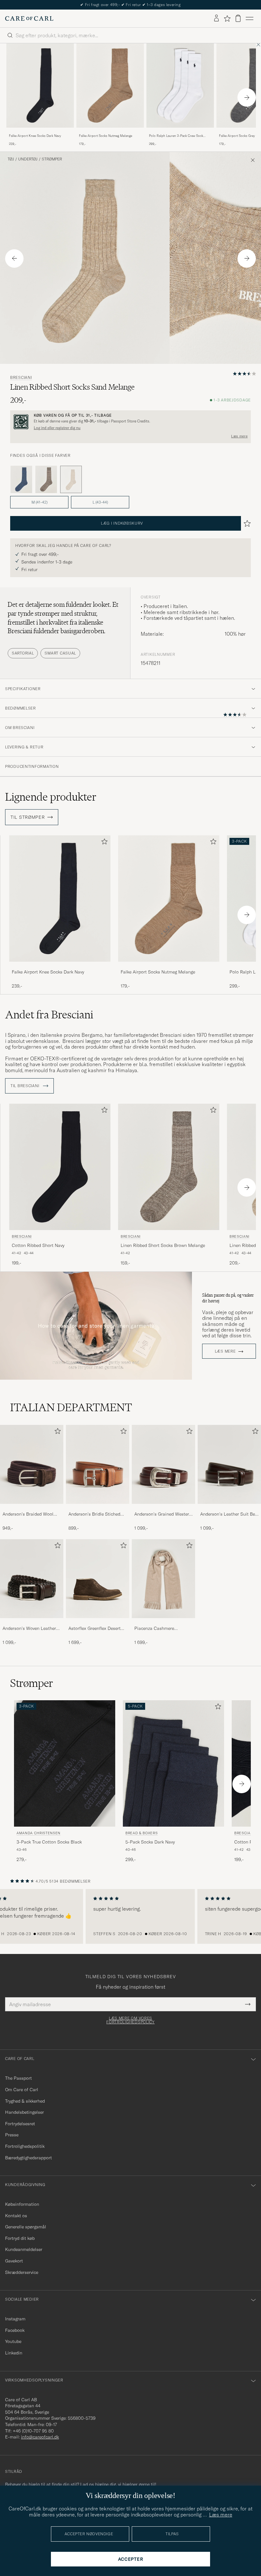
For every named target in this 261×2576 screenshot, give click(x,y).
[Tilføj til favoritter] (103, 843)
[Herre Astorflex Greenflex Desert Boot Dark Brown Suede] (98, 1579)
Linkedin (14, 2353)
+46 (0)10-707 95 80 (33, 2431)
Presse (12, 2135)
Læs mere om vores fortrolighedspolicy (130, 2020)
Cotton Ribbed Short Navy (38, 1245)
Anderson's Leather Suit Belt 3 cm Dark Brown (229, 1514)
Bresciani (21, 378)
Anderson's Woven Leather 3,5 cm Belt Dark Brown (29, 1629)
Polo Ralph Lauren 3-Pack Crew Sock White (176, 136)
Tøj (11, 159)
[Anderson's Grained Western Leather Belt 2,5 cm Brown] (163, 1508)
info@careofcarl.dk (40, 2437)
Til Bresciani (25, 1086)
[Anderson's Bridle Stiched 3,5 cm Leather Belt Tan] (98, 1508)
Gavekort (14, 2261)
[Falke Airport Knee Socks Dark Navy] (40, 132)
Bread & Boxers (141, 1833)
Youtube (13, 2341)
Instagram (15, 2319)
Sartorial (23, 653)
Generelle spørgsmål (26, 2227)
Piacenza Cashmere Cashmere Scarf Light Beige (162, 1629)
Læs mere (239, 436)
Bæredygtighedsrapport (28, 2158)
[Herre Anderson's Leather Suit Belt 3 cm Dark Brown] (229, 1465)
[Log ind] (216, 18)
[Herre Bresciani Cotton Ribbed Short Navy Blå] (60, 1167)
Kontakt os (16, 2216)
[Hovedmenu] (250, 18)
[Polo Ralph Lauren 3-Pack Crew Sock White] (180, 132)
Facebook (15, 2330)
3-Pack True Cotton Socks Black (49, 1842)
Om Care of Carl (22, 2090)
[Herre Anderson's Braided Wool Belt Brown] (32, 1465)
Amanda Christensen (39, 1833)
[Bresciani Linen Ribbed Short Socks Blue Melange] (21, 479)
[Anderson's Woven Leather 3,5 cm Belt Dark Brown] (32, 1622)
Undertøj (28, 159)
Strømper (52, 159)
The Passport (18, 2078)
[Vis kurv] (238, 18)
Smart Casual (60, 653)
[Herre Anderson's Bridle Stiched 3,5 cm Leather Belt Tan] (98, 1465)
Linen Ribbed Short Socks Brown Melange (163, 1245)
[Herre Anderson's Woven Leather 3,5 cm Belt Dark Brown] (32, 1579)
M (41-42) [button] (39, 502)
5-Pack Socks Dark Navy (150, 1842)
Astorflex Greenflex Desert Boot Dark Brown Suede (95, 1629)
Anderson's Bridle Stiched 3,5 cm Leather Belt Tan (94, 1514)
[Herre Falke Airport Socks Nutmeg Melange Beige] (110, 85)
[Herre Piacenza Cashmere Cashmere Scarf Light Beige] (163, 1579)
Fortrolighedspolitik (25, 2146)
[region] (130, 1916)
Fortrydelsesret (20, 2124)
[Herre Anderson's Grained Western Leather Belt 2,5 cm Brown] (163, 1465)
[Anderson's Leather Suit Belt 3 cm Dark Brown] (229, 1508)
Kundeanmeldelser (24, 2249)
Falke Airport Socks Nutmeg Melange (106, 136)
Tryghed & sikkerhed (25, 2101)
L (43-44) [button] (100, 502)
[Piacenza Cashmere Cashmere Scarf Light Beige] (163, 1622)
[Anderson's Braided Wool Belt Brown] (32, 1508)
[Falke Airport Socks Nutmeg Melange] (110, 132)
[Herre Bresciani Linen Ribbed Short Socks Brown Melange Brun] (169, 1167)
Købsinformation (22, 2204)
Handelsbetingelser (25, 2112)
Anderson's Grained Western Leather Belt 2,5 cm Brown (163, 1514)
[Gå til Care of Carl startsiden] (29, 18)
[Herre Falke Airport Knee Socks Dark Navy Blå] (40, 85)
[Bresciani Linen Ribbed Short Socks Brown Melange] (46, 479)
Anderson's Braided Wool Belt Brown (28, 1514)
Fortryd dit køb (20, 2238)
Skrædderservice (22, 2272)
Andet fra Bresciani (49, 1015)
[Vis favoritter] (227, 18)
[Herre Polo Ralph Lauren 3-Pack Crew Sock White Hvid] (180, 85)
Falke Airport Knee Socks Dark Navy (35, 136)
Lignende (51, 797)
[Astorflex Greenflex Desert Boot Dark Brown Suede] (98, 1622)
